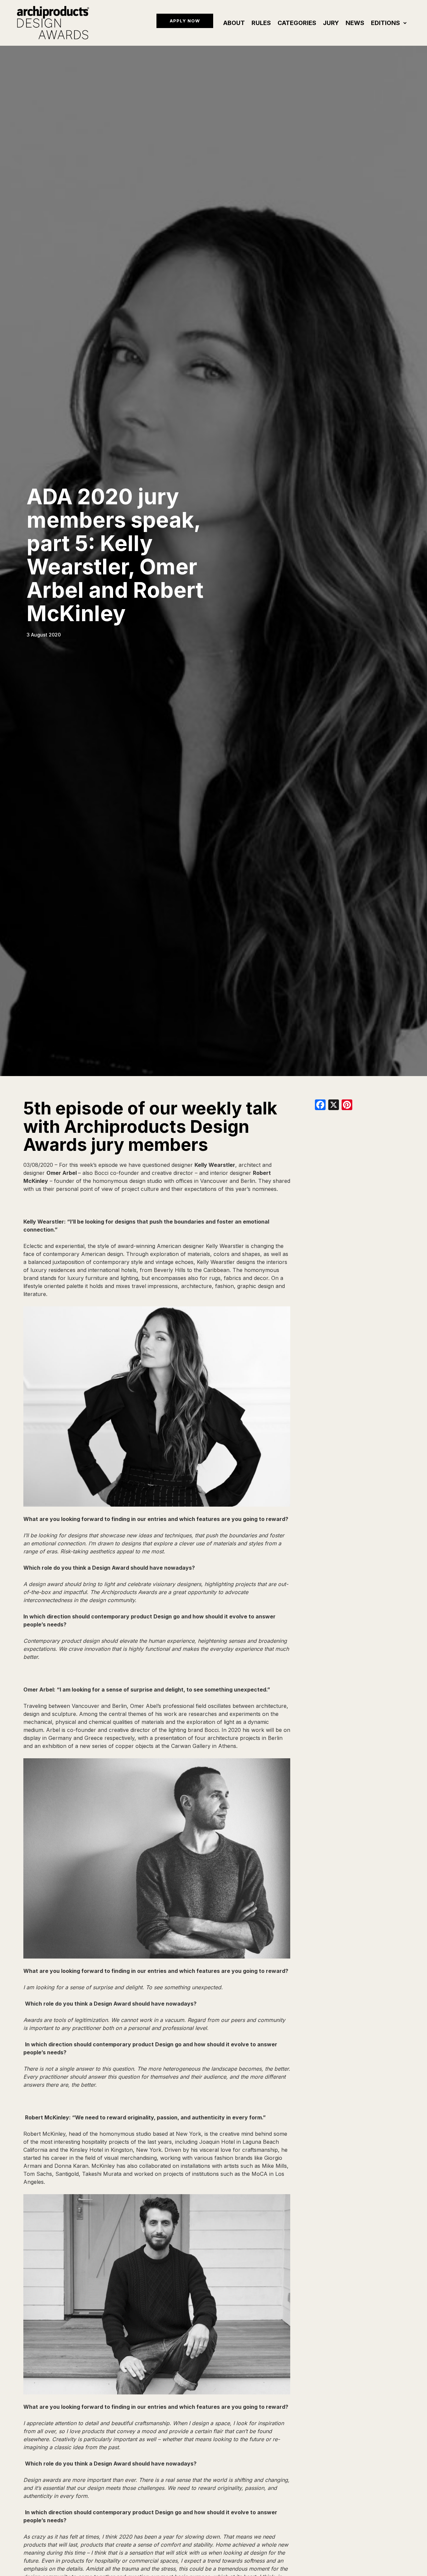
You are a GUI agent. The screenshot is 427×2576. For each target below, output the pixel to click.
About (234, 23)
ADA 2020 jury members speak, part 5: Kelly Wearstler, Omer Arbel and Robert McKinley (115, 555)
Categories (297, 23)
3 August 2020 (44, 635)
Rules (261, 23)
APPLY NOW (185, 21)
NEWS (355, 23)
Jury (331, 23)
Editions (385, 23)
